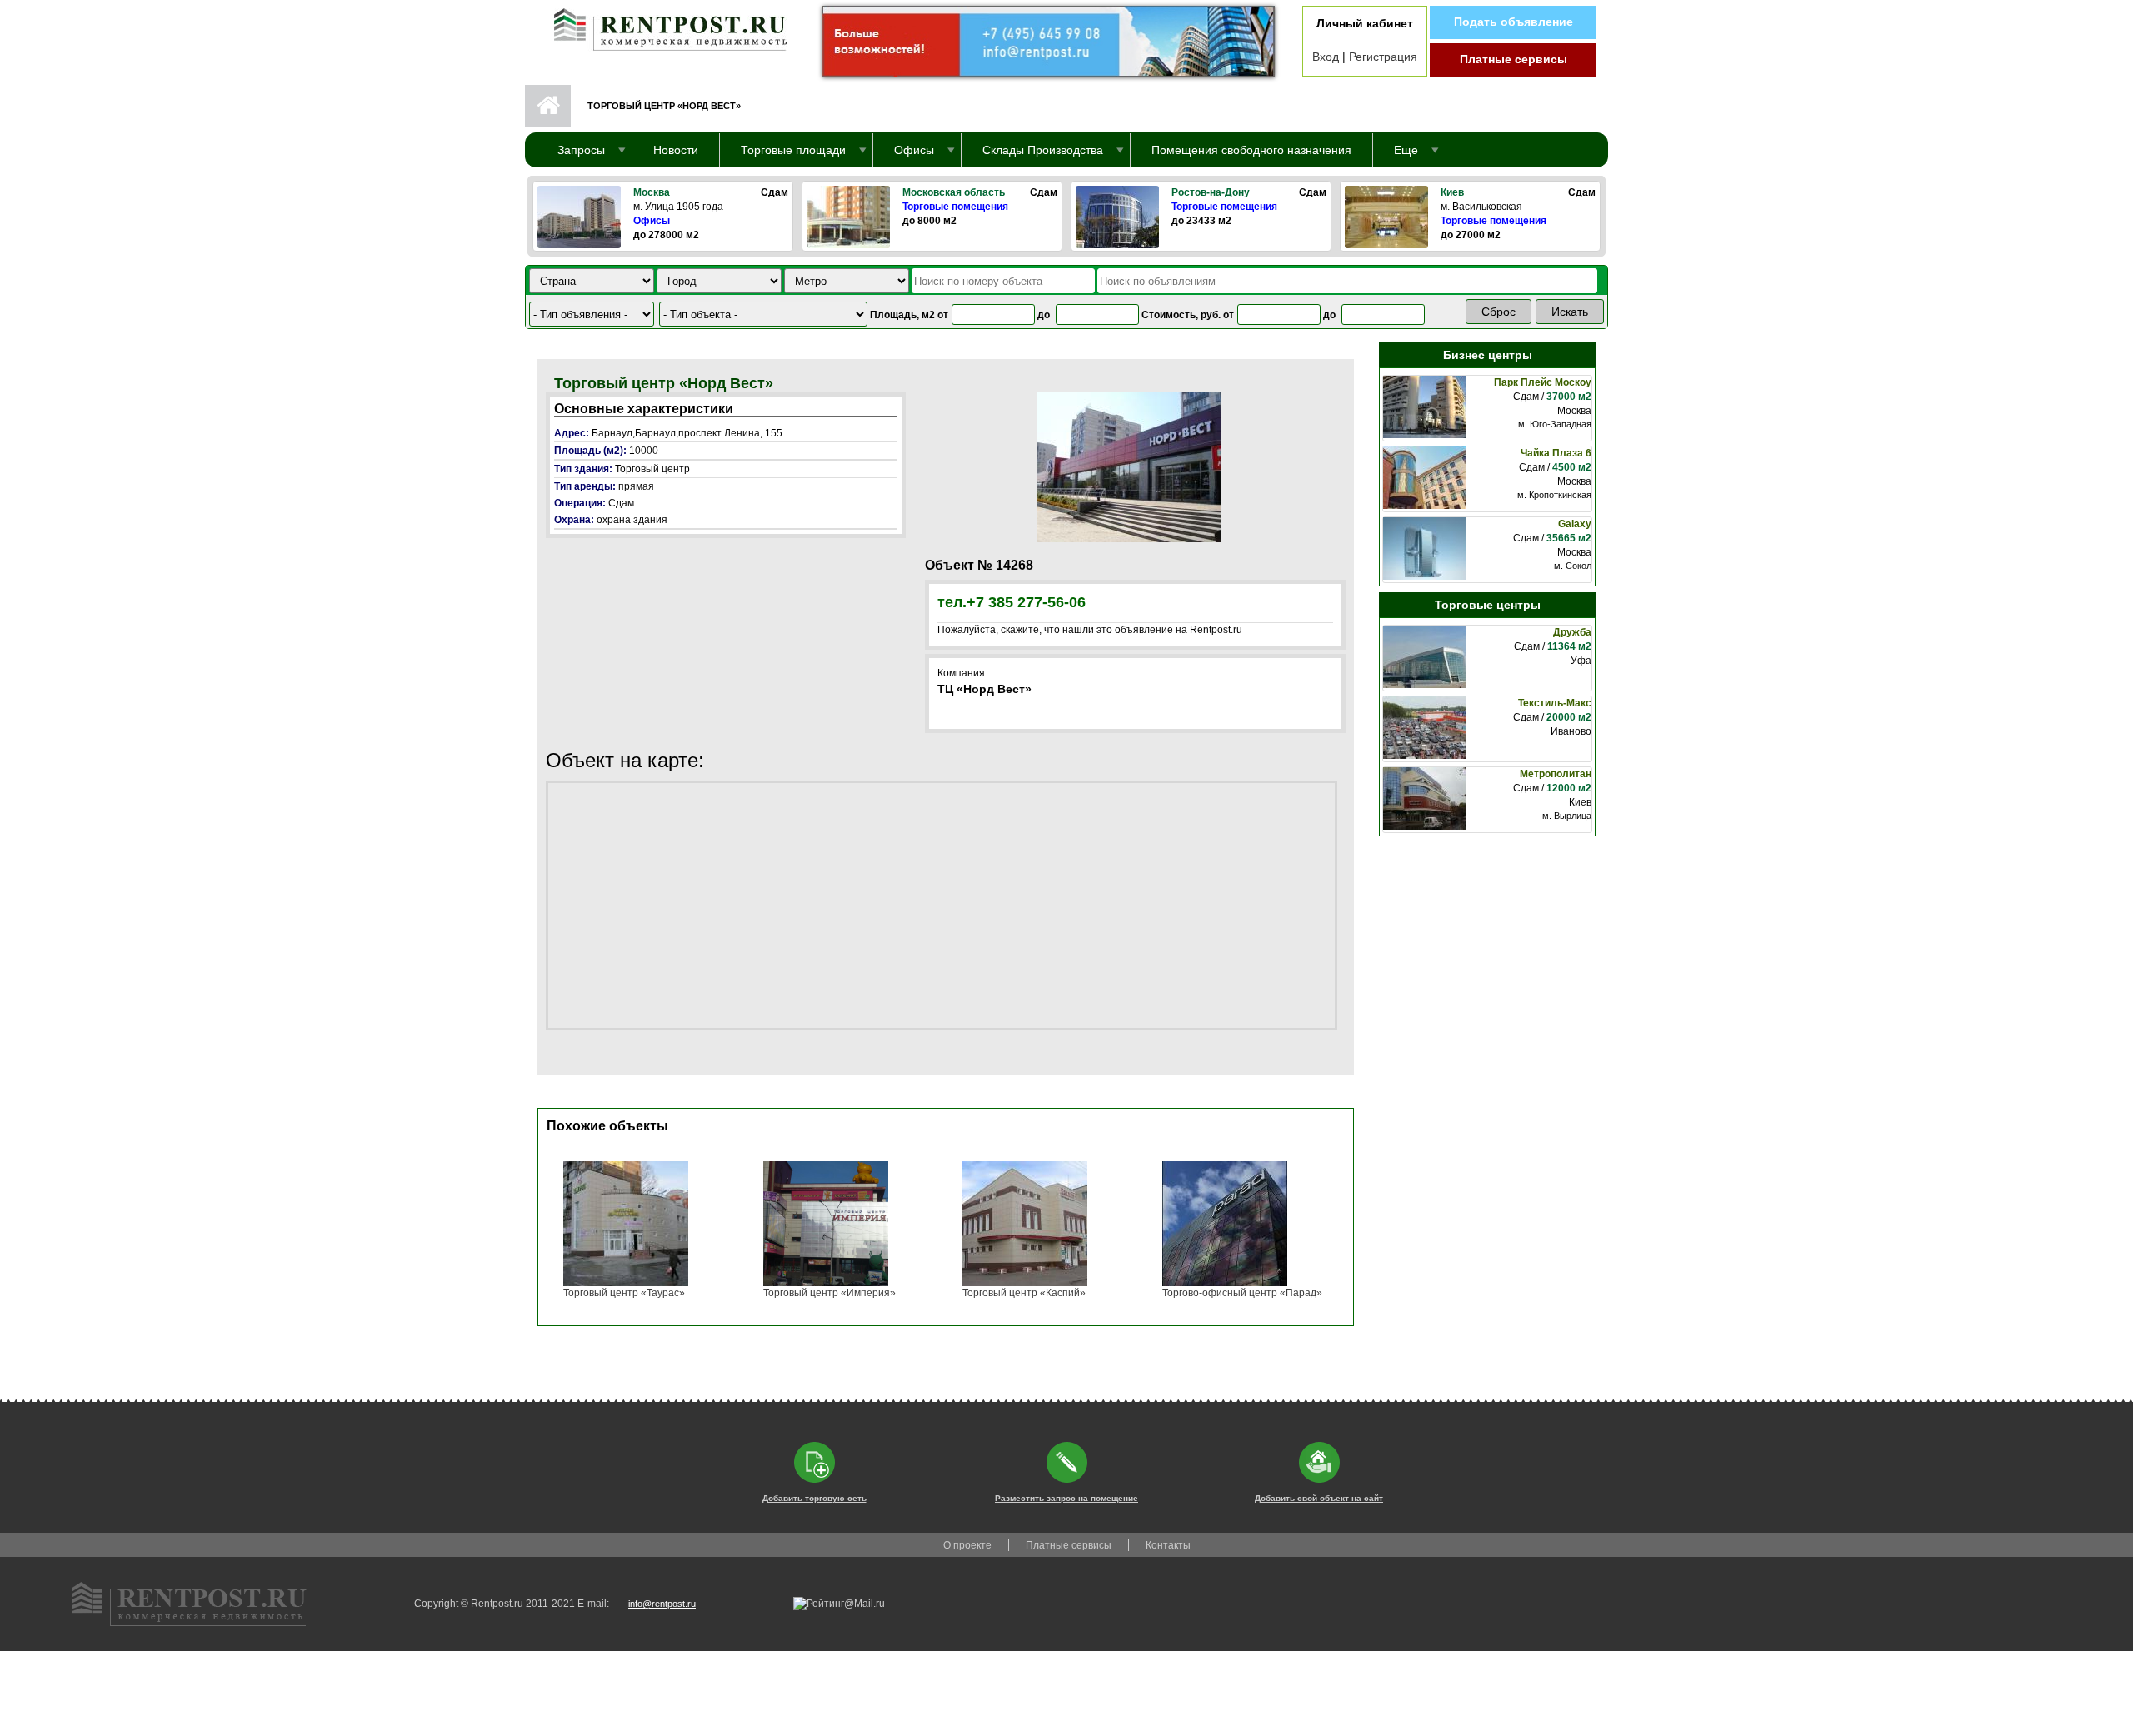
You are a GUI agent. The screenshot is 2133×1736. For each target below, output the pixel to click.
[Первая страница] (662, 26)
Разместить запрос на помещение (1066, 1498)
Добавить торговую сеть (814, 1498)
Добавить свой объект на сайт (1319, 1498)
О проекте (967, 1545)
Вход (1326, 57)
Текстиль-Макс (1555, 703)
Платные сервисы (1514, 59)
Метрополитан (1556, 774)
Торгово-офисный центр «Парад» (1242, 1293)
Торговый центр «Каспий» (1024, 1293)
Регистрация (1383, 57)
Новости (676, 150)
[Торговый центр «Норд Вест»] (1129, 466)
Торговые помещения (955, 207)
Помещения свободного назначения (1251, 150)
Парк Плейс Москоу (1543, 382)
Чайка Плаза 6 (1556, 453)
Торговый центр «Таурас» (624, 1293)
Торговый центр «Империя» (829, 1293)
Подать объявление (1514, 22)
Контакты (1168, 1545)
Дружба (1572, 632)
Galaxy (1575, 524)
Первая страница (548, 106)
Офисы (652, 221)
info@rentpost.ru (662, 1604)
